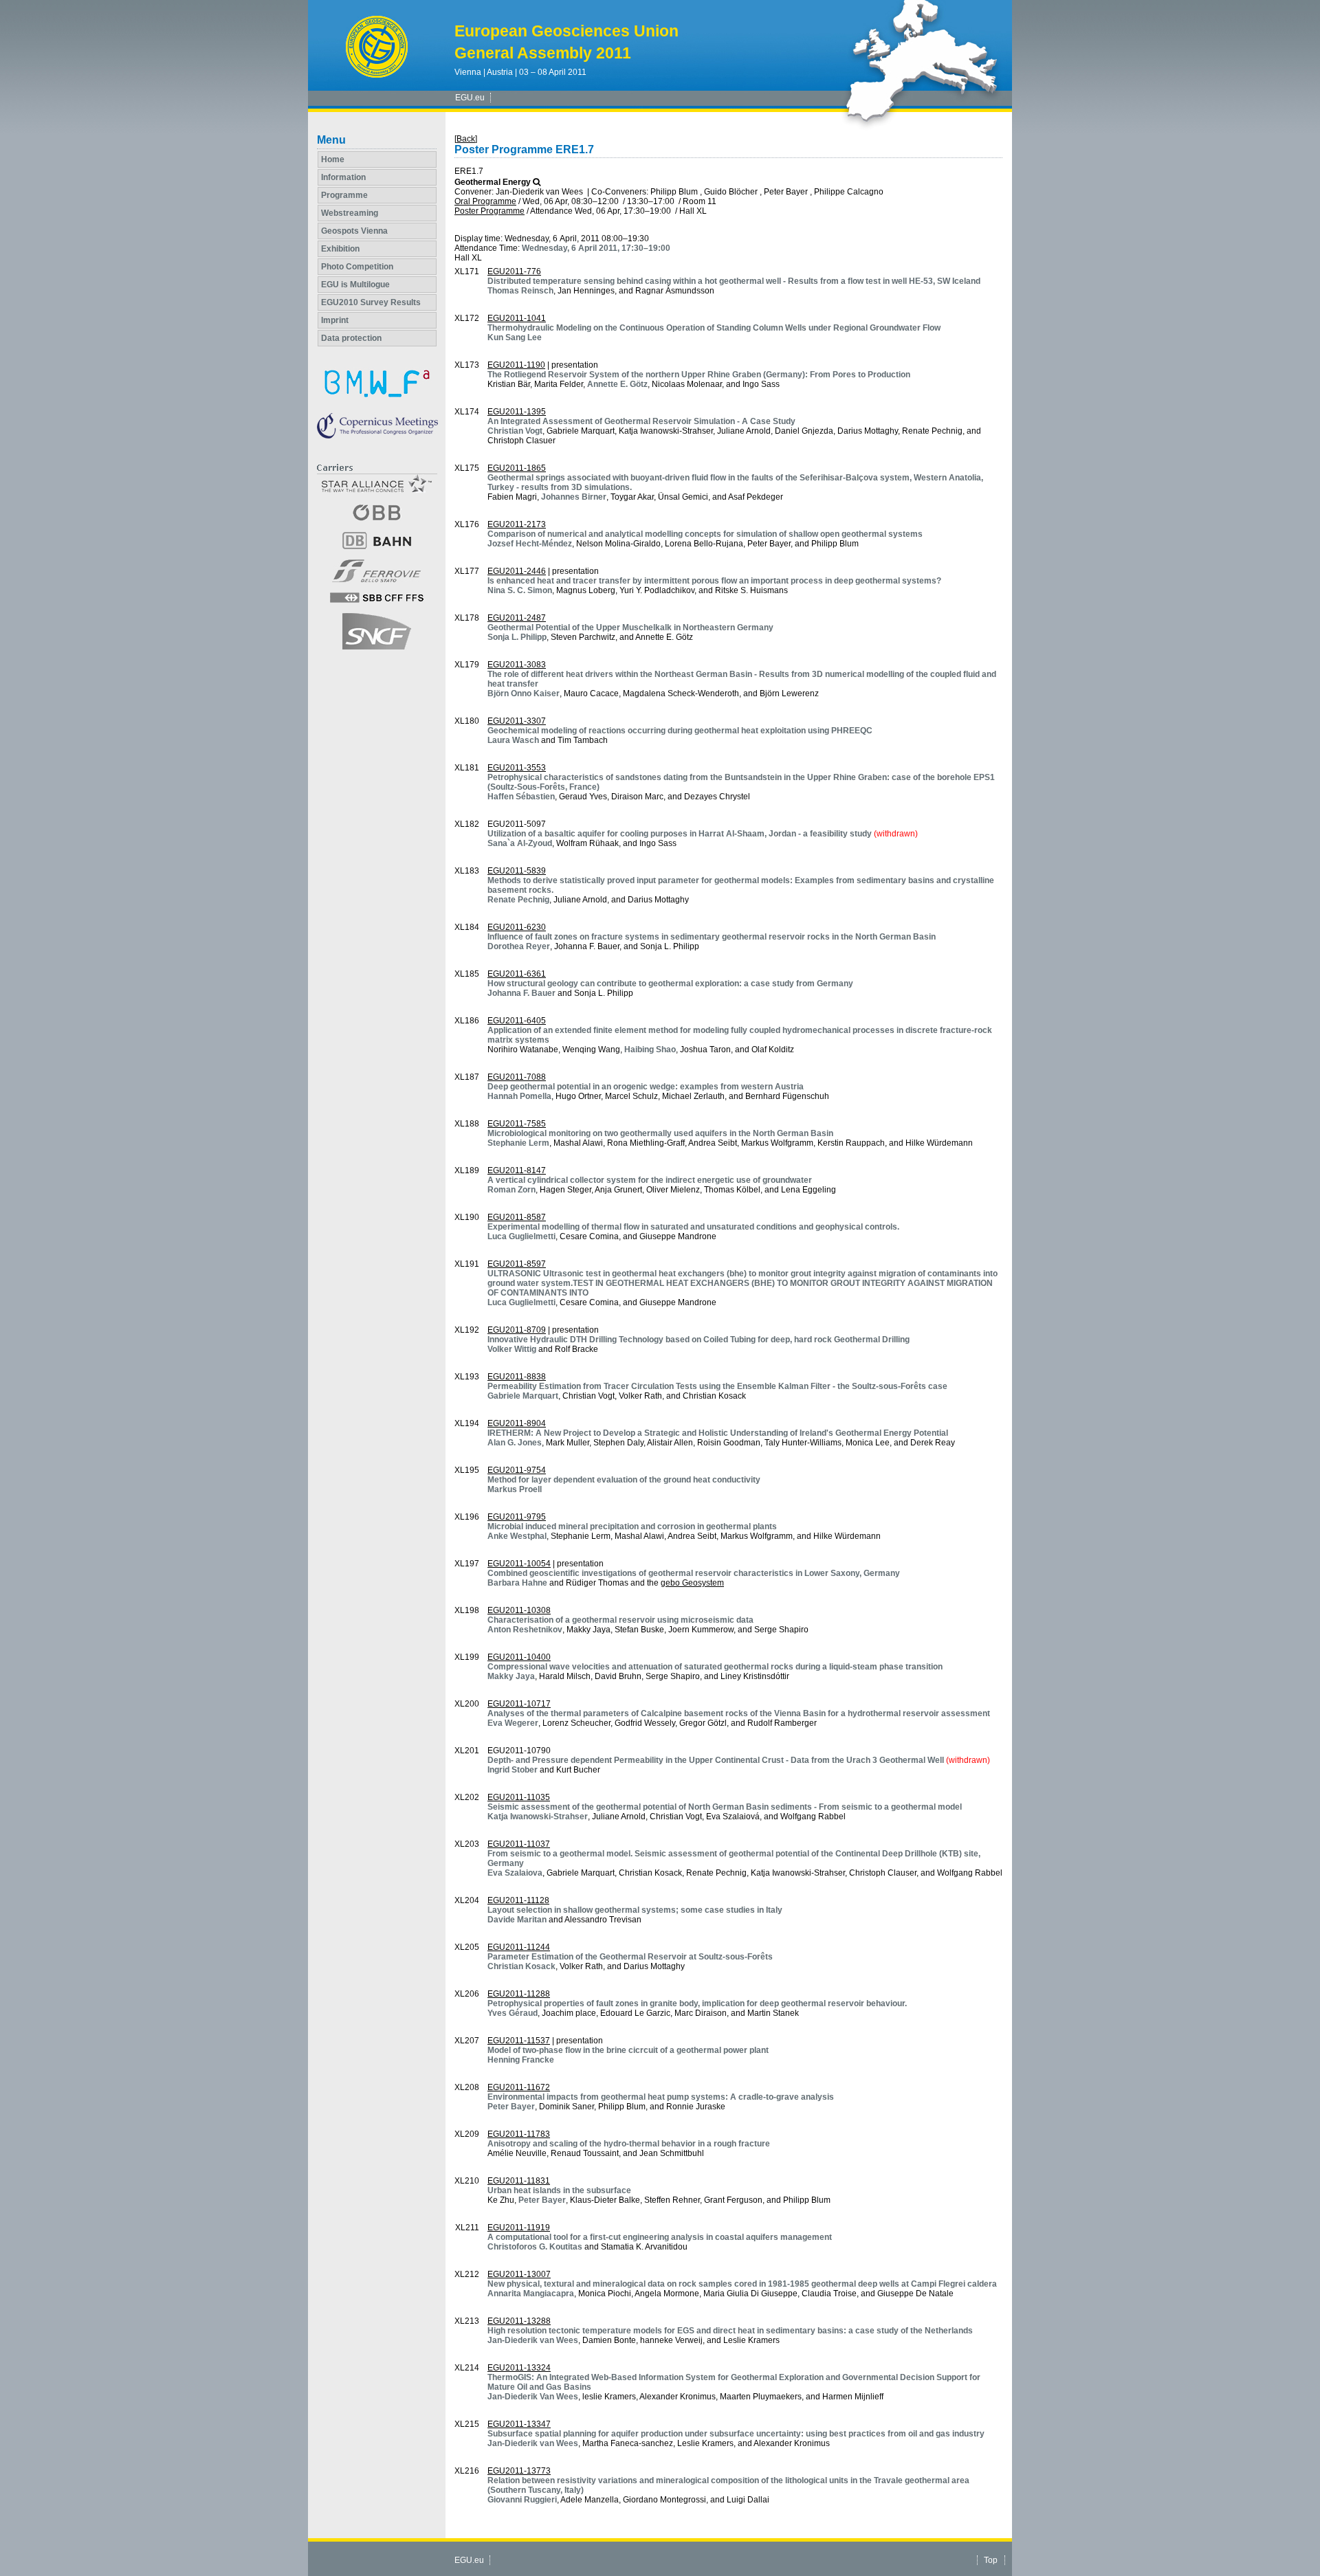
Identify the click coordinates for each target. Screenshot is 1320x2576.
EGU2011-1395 (517, 412)
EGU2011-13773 (519, 2471)
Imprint (335, 320)
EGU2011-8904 (517, 1423)
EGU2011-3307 (517, 721)
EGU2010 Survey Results (371, 302)
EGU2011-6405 (517, 1021)
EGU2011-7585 (517, 1124)
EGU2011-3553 (517, 768)
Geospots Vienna (354, 231)
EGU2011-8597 (517, 1264)
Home (333, 159)
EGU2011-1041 (517, 318)
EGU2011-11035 (519, 1797)
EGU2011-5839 (517, 871)
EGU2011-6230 (517, 927)
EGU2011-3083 (517, 665)
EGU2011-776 (514, 271)
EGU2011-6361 (517, 974)
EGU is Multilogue (355, 285)
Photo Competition (357, 267)
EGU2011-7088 (517, 1077)
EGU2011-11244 (519, 1947)
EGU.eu (470, 98)
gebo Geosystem (692, 1583)
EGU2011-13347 (519, 2424)
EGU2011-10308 (519, 1610)
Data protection (351, 338)
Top (991, 2560)
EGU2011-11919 (519, 2228)
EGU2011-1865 (517, 468)
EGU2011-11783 (519, 2134)
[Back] (466, 139)
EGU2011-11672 (519, 2087)
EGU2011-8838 (517, 1377)
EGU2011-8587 (517, 1217)
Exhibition (340, 249)
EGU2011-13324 (519, 2368)
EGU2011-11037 (519, 1844)
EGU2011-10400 (519, 1657)
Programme (344, 195)
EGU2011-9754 (517, 1470)
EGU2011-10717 (519, 1704)
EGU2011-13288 (519, 2321)
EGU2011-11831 (519, 2181)
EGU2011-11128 (518, 1900)
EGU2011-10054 (519, 1564)
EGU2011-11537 (519, 2041)
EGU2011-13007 (519, 2274)
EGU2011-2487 (517, 618)
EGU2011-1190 (516, 365)
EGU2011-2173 (517, 524)
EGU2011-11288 (519, 1994)
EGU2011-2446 (517, 571)
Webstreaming (350, 213)
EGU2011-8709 (517, 1330)
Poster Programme (489, 211)
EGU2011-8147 (517, 1170)
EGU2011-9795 (517, 1517)
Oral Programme (485, 201)
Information (343, 177)
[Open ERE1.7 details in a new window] (537, 182)
